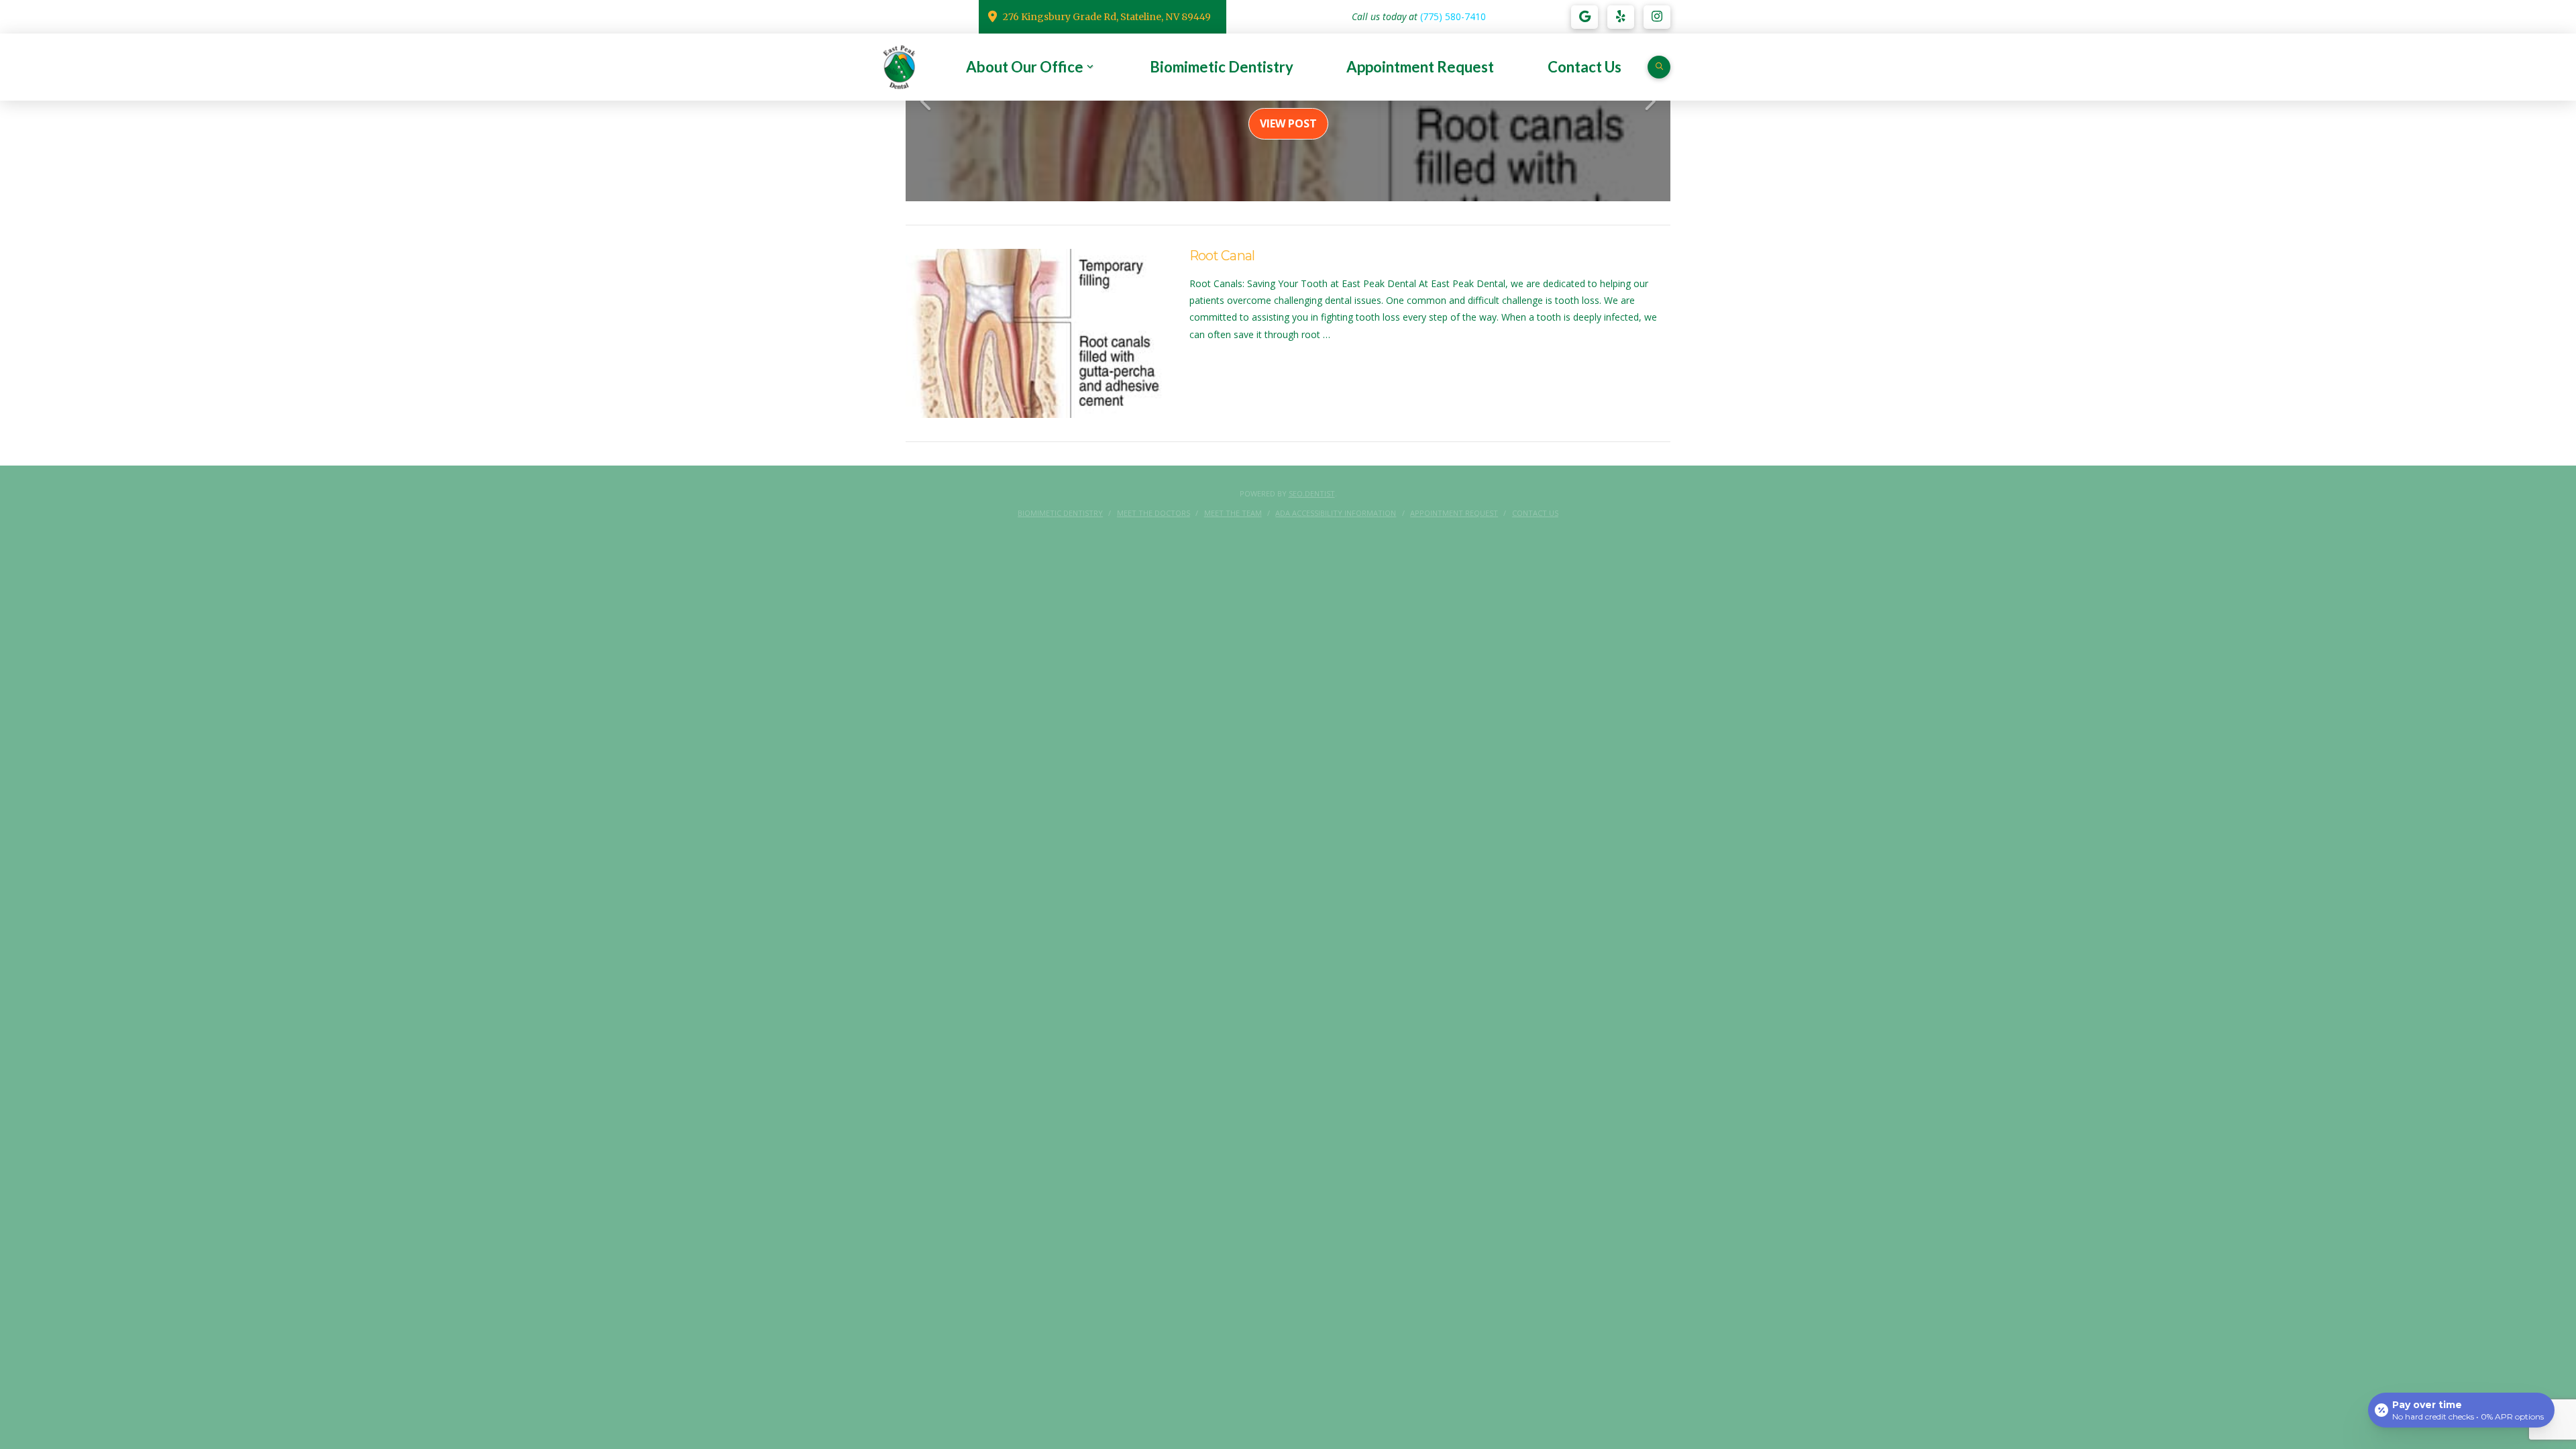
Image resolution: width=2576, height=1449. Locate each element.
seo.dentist (1312, 493)
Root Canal (1222, 256)
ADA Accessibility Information (1336, 513)
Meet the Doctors (1153, 513)
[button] (1659, 67)
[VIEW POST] (1036, 333)
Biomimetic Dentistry (1060, 513)
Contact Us (1535, 513)
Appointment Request (1454, 513)
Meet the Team (1233, 513)
